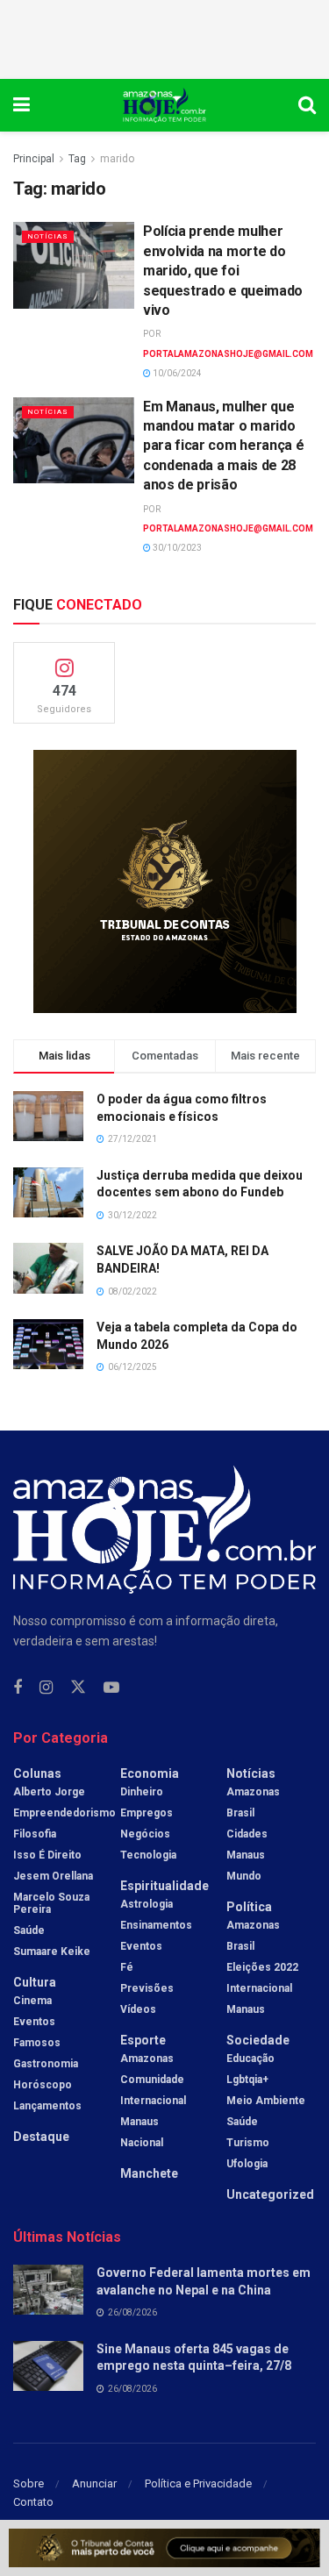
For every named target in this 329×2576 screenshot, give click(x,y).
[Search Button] (307, 105)
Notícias (48, 236)
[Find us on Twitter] (78, 1688)
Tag (77, 159)
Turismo (248, 2143)
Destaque (41, 2137)
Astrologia (147, 1904)
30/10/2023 (176, 548)
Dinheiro (142, 1792)
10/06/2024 (176, 373)
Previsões (147, 1988)
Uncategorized (270, 2194)
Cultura (35, 1982)
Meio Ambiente (266, 2101)
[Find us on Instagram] (46, 1688)
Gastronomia (46, 2064)
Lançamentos (47, 2106)
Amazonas (147, 2059)
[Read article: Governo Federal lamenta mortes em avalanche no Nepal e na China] (48, 2290)
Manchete (149, 2173)
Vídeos (138, 2009)
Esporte (143, 2040)
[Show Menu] (21, 105)
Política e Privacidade (198, 2483)
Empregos (147, 1813)
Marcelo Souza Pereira (51, 1903)
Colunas (37, 1773)
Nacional (142, 2143)
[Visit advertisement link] (164, 881)
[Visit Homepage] (164, 105)
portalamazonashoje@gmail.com (228, 354)
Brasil (240, 1813)
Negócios (145, 1834)
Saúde (29, 1930)
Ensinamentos (156, 1925)
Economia (150, 1773)
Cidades (247, 1834)
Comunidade (152, 2080)
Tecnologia (148, 1855)
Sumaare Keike (52, 1952)
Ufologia (247, 2164)
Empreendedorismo (64, 1813)
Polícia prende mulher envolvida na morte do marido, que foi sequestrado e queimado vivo (223, 271)
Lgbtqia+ (247, 2080)
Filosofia (35, 1834)
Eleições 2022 (262, 1967)
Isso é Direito (47, 1855)
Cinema (32, 2001)
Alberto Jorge (49, 1792)
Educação (250, 2059)
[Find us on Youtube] (111, 1688)
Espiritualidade (164, 1886)
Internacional (153, 2101)
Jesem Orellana (53, 1876)
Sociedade (258, 2040)
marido (117, 159)
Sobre (29, 2483)
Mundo (244, 1876)
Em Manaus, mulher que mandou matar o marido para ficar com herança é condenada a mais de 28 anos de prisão (223, 446)
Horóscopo (43, 2085)
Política (249, 1907)
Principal (34, 159)
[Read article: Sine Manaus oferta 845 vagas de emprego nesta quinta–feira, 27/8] (48, 2366)
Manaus (139, 2122)
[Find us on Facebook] (18, 1688)
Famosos (37, 2043)
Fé (127, 1967)
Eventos (34, 2022)
